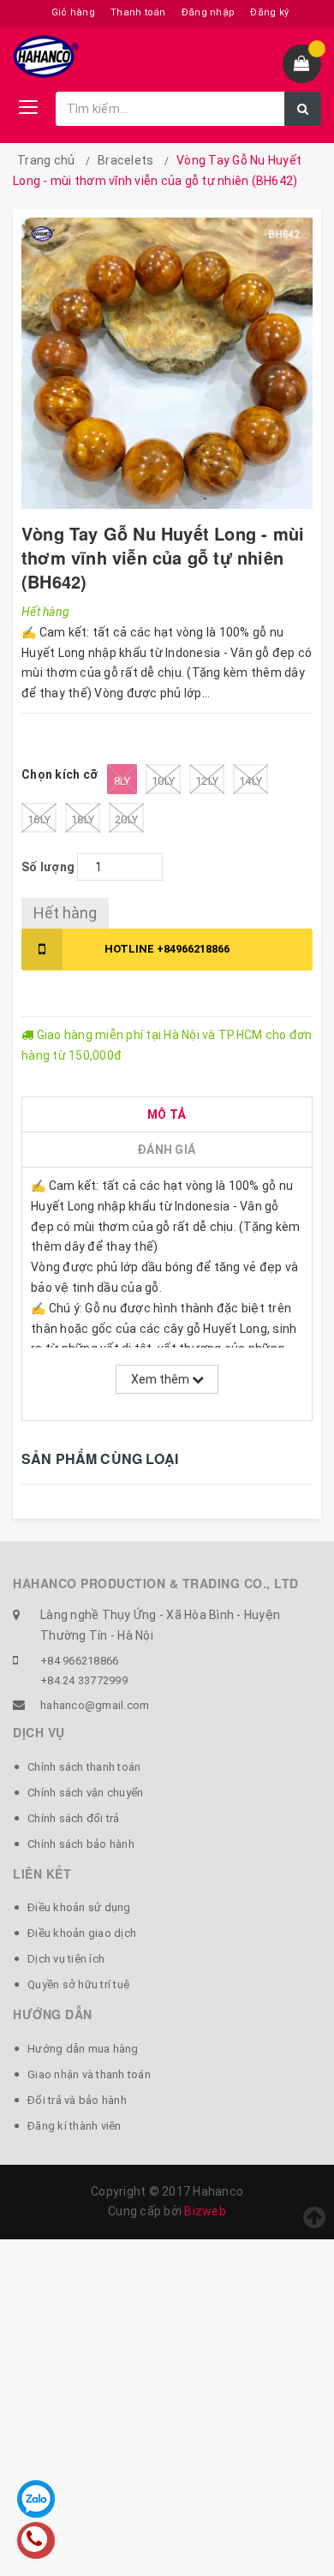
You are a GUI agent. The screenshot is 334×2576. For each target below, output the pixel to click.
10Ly (163, 781)
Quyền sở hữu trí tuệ (78, 1984)
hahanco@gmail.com (95, 1705)
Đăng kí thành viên (75, 2126)
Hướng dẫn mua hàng (83, 2049)
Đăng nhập (208, 12)
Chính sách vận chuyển (85, 1793)
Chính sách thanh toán (84, 1767)
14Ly (250, 781)
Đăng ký (269, 12)
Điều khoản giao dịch (82, 1933)
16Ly (39, 819)
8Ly (122, 781)
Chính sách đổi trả (74, 1818)
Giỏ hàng (73, 12)
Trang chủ (46, 160)
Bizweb (205, 2211)
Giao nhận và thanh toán (89, 2074)
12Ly (207, 781)
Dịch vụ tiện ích (66, 1959)
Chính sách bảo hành (81, 1844)
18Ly (83, 819)
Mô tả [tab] (166, 1115)
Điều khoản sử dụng (79, 1907)
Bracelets (125, 160)
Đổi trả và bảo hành (77, 2100)
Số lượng (48, 867)
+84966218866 (167, 949)
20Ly (126, 819)
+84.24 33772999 (84, 1680)
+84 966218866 (79, 1661)
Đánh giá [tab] (166, 1150)
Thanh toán (138, 12)
